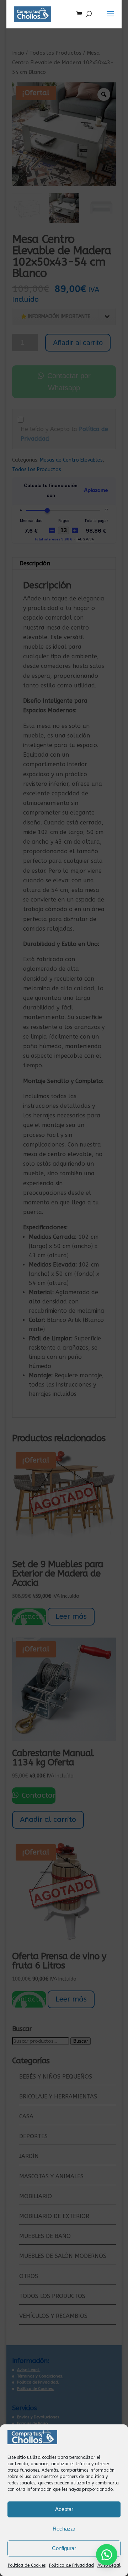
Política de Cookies (27, 2565)
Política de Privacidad (71, 2565)
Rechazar (64, 2529)
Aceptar (64, 2509)
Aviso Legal (109, 2565)
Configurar (64, 2548)
